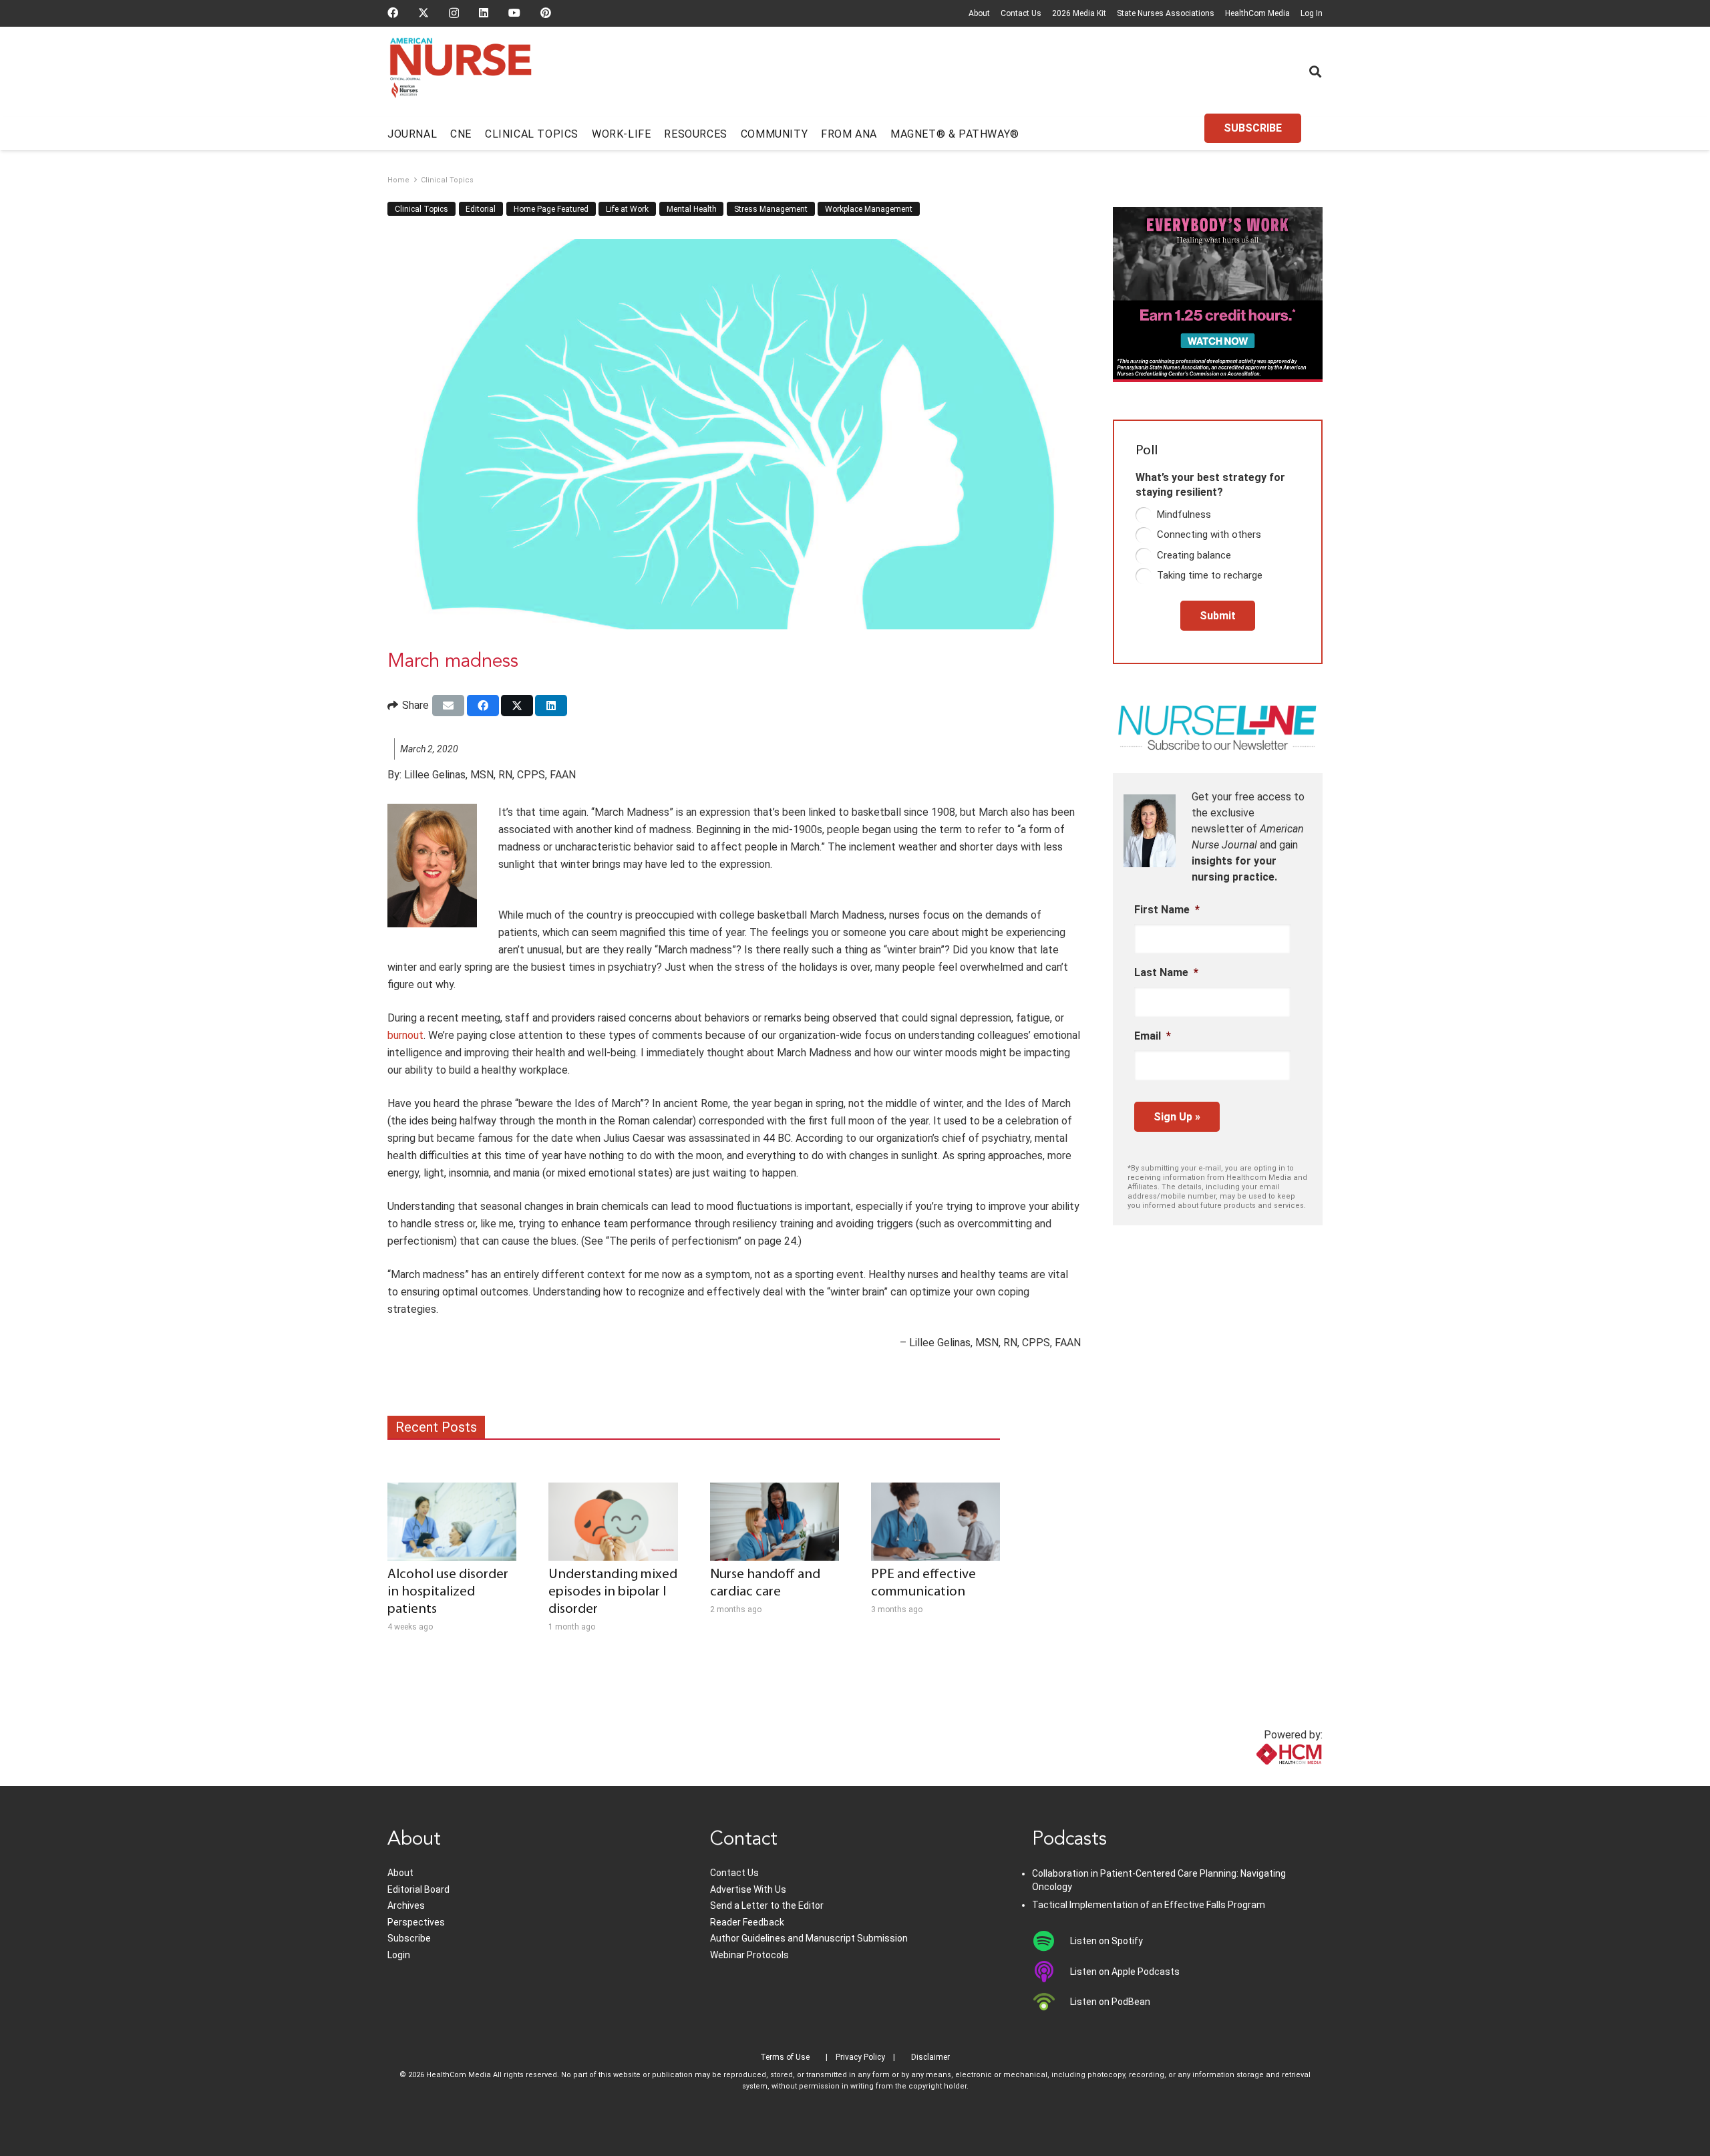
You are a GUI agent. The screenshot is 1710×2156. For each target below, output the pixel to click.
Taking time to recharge (1210, 575)
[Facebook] (393, 13)
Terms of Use (785, 2057)
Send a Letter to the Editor (767, 1905)
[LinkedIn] (484, 13)
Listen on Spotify (1106, 1941)
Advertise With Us (748, 1889)
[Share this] (483, 706)
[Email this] (448, 706)
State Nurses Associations (1166, 13)
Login (399, 1955)
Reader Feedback (747, 1922)
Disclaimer (930, 2057)
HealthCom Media (1257, 13)
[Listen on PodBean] (1051, 2002)
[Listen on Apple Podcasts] (1051, 1972)
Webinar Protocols (749, 1955)
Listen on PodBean (1110, 2002)
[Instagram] (454, 13)
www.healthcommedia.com (1259, 1778)
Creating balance (1194, 555)
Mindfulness (1184, 514)
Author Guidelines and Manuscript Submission (809, 1938)
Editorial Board (418, 1889)
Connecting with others (1209, 534)
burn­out (405, 1035)
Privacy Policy (860, 2057)
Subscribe (409, 1938)
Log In (1312, 13)
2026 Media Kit (1079, 13)
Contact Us (1021, 13)
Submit (1218, 616)
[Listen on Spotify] (1051, 1941)
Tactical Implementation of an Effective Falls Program (1149, 1905)
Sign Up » (1177, 1117)
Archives (406, 1905)
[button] (1315, 71)
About (979, 13)
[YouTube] (514, 13)
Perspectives (416, 1922)
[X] (423, 13)
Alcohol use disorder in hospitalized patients (448, 1592)
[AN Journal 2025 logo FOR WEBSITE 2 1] (461, 72)
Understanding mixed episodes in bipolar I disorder (613, 1592)
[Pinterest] (546, 13)
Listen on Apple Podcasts (1125, 1972)
